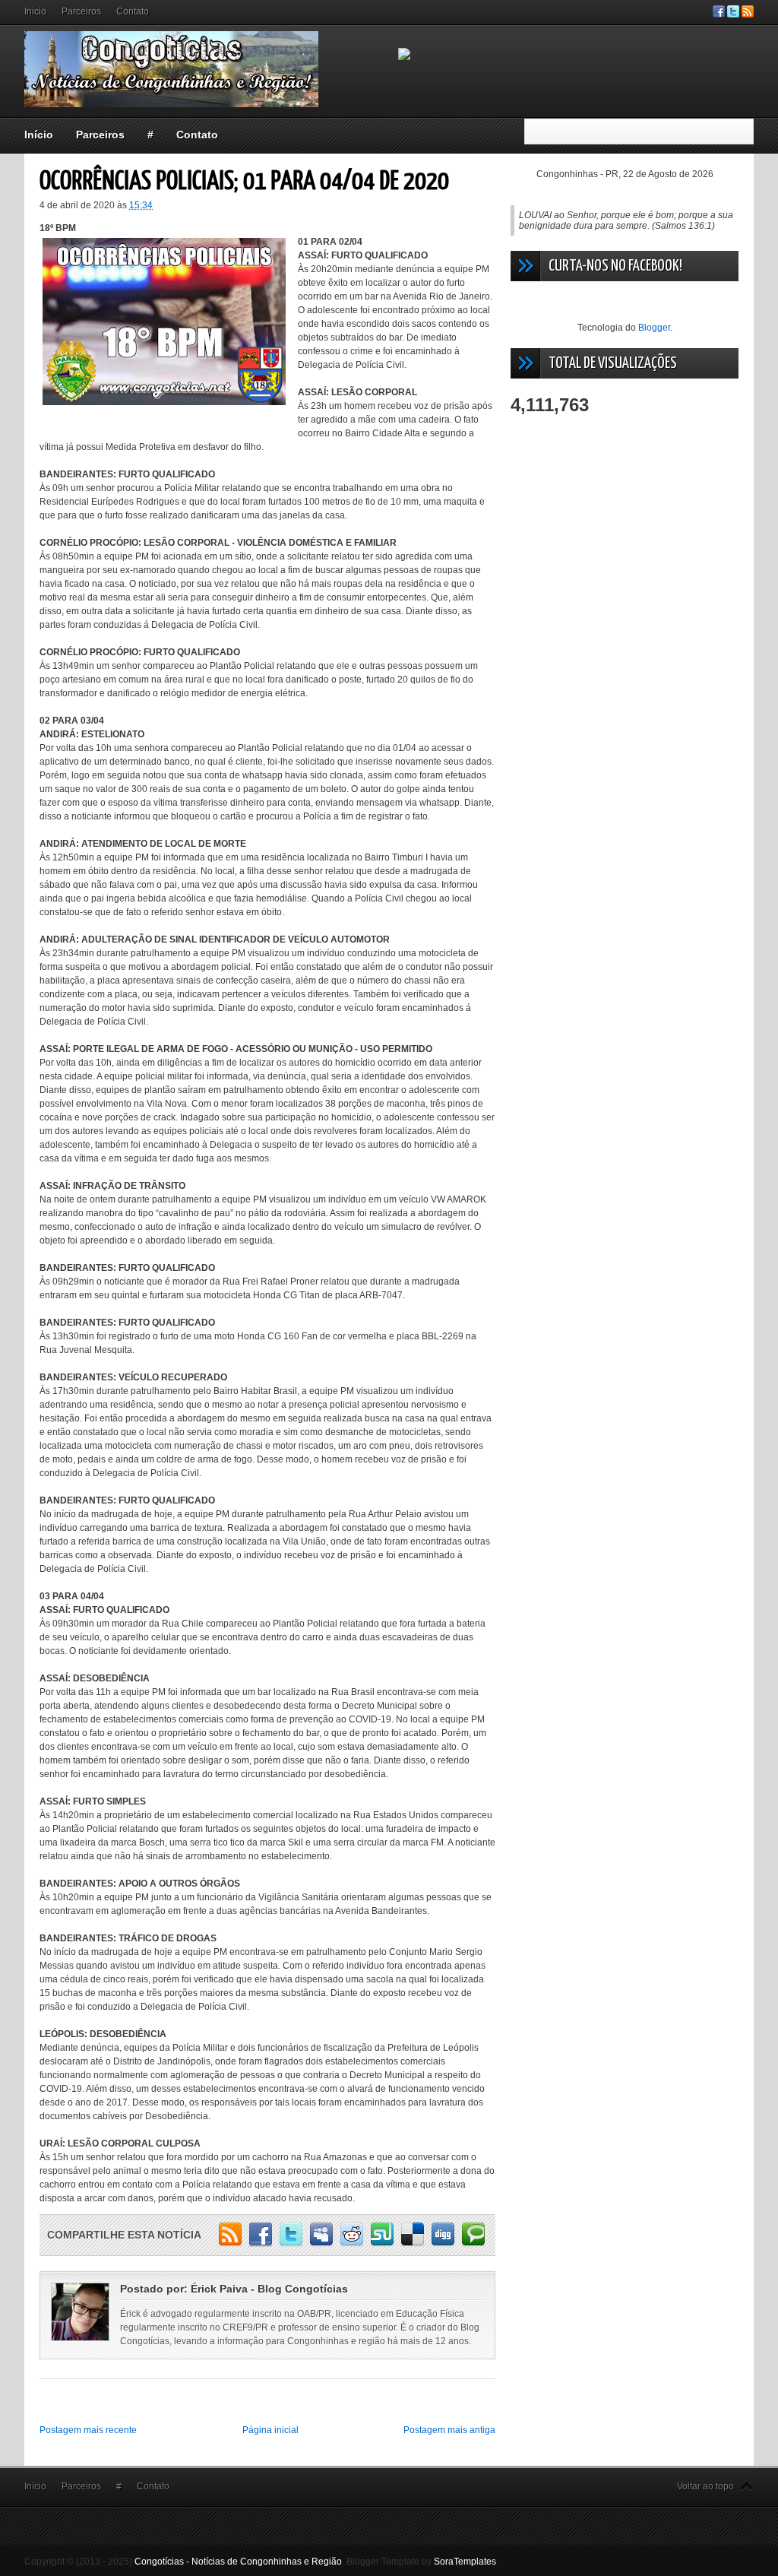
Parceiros (81, 11)
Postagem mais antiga (449, 2430)
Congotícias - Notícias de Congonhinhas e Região (238, 2562)
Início (39, 135)
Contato (133, 11)
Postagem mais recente (88, 2430)
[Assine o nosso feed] (748, 14)
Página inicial (270, 2430)
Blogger (654, 328)
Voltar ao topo (705, 2486)
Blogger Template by (421, 2562)
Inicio (35, 11)
